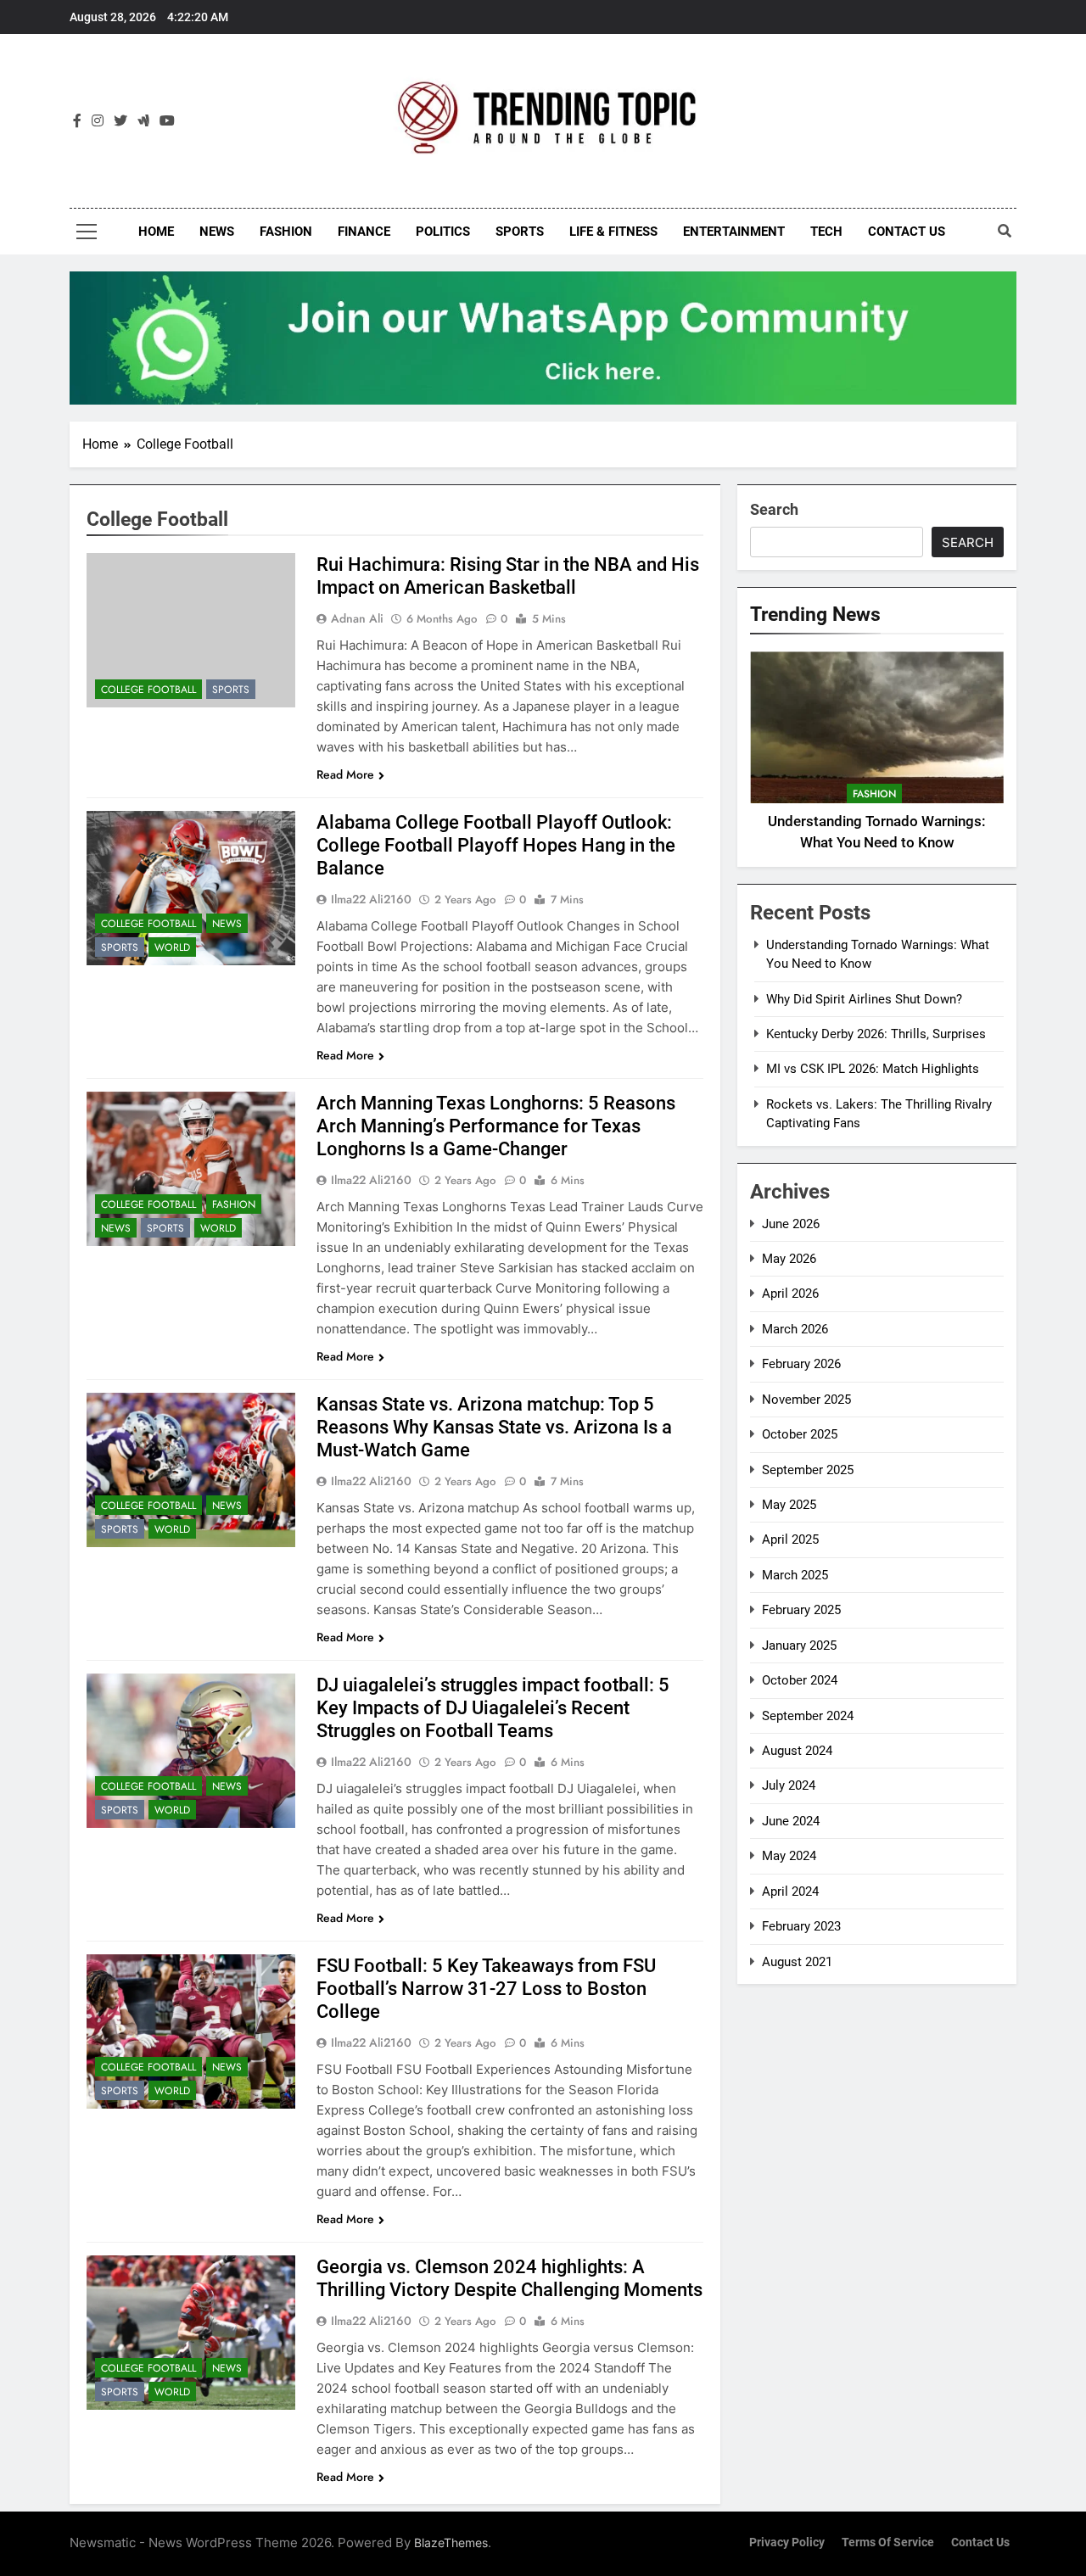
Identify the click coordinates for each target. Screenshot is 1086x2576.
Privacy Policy (787, 2542)
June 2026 (791, 1224)
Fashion (286, 232)
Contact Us (907, 232)
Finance (364, 232)
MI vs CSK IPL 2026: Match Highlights (873, 1069)
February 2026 (801, 1364)
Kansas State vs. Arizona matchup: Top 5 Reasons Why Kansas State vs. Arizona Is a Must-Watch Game (494, 1427)
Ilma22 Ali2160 (371, 899)
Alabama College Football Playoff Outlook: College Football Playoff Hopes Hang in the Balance (496, 845)
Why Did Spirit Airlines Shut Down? (864, 999)
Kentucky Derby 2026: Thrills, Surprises (876, 1034)
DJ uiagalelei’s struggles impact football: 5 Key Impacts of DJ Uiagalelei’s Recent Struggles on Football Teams (493, 1708)
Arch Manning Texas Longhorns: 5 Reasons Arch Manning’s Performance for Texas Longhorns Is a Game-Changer (496, 1126)
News (217, 232)
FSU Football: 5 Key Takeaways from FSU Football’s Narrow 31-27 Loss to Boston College (486, 1989)
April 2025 (790, 1539)
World (172, 947)
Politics (443, 232)
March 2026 (795, 1329)
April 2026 (790, 1294)
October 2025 (800, 1434)
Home (156, 232)
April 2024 (790, 1891)
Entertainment (734, 232)
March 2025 (795, 1575)
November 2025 (806, 1400)
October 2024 (800, 1680)
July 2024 (789, 1785)
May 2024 (789, 1856)
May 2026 (789, 1259)
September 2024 (808, 1716)
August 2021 (797, 1962)
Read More (345, 774)
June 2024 (791, 1821)
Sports (520, 232)
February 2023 (801, 1926)
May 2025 (789, 1505)
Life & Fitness (613, 232)
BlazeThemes (451, 2542)
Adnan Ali (357, 618)
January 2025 (799, 1646)
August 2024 (797, 1751)
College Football (148, 690)
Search (774, 509)
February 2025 (801, 1610)
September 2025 (808, 1470)
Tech (826, 232)
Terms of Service (888, 2542)
